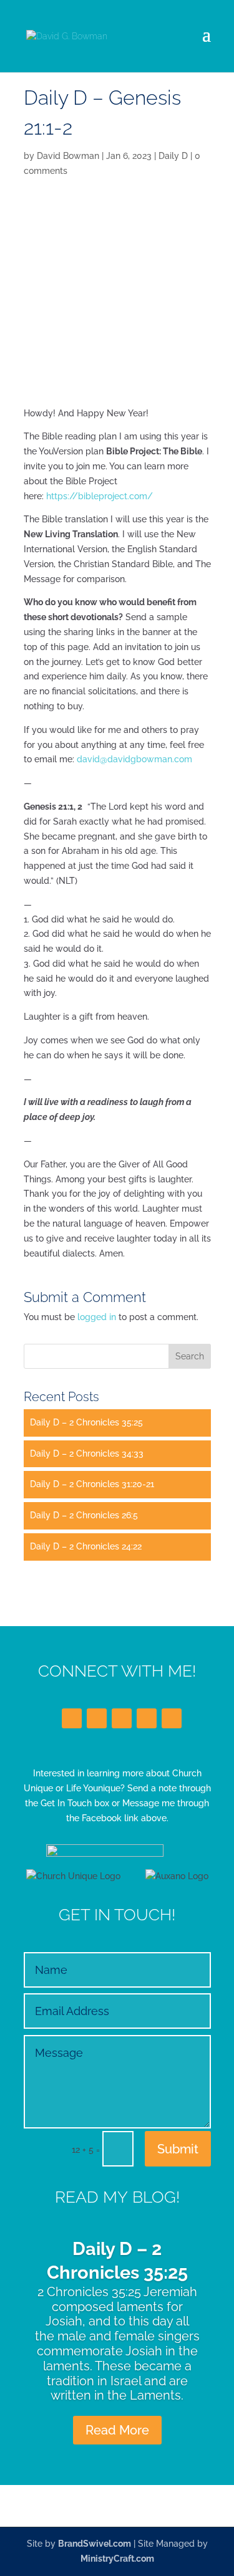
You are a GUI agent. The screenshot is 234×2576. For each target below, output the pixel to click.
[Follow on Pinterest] (172, 1718)
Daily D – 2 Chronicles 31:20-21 (92, 1484)
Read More (117, 2430)
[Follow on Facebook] (72, 1718)
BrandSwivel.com (95, 2544)
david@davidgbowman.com (134, 759)
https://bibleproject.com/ (100, 496)
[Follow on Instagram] (147, 1718)
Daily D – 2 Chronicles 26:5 (84, 1515)
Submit (178, 2149)
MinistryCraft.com (117, 2559)
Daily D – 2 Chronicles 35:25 (86, 1422)
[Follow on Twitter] (97, 1718)
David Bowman (68, 156)
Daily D (173, 156)
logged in (97, 1317)
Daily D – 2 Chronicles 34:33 (87, 1453)
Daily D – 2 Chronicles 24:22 (86, 1546)
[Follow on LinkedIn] (122, 1718)
